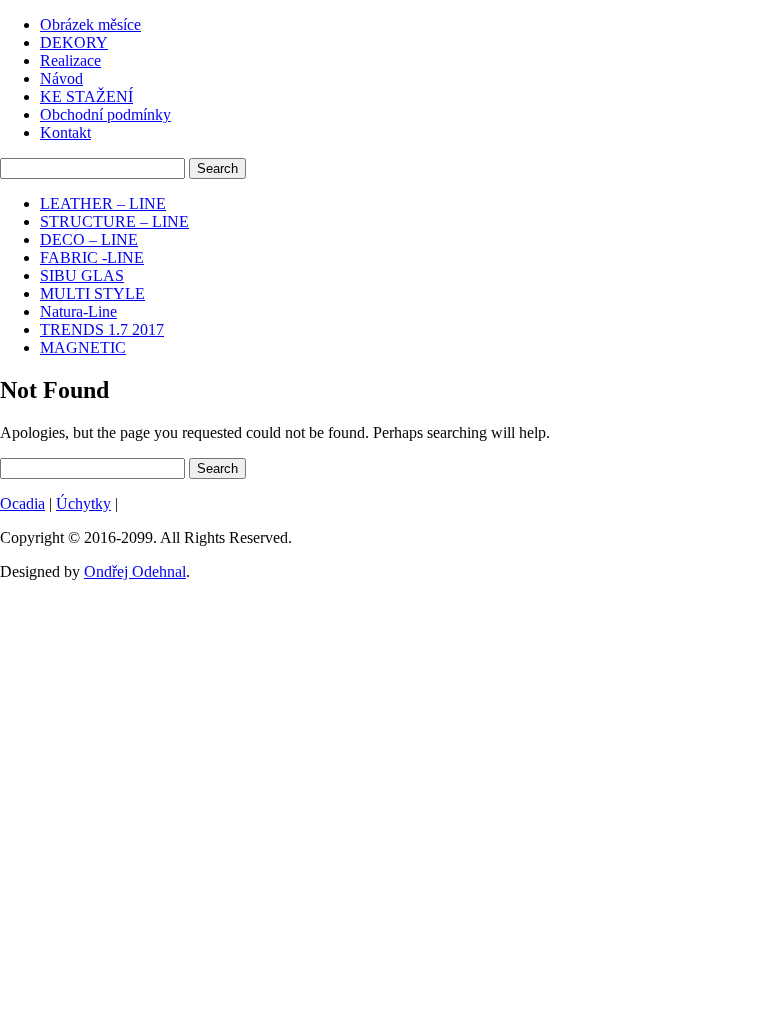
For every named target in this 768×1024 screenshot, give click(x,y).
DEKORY (74, 42)
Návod (61, 78)
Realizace (70, 60)
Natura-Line (78, 311)
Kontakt (65, 132)
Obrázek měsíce (90, 24)
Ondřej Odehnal (135, 571)
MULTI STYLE (92, 293)
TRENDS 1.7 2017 (102, 329)
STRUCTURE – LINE (114, 221)
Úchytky (83, 503)
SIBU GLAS (82, 275)
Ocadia (22, 503)
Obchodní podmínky (105, 114)
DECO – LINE (89, 239)
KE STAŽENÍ (86, 96)
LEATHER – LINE (103, 203)
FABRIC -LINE (92, 257)
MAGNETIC (83, 347)
